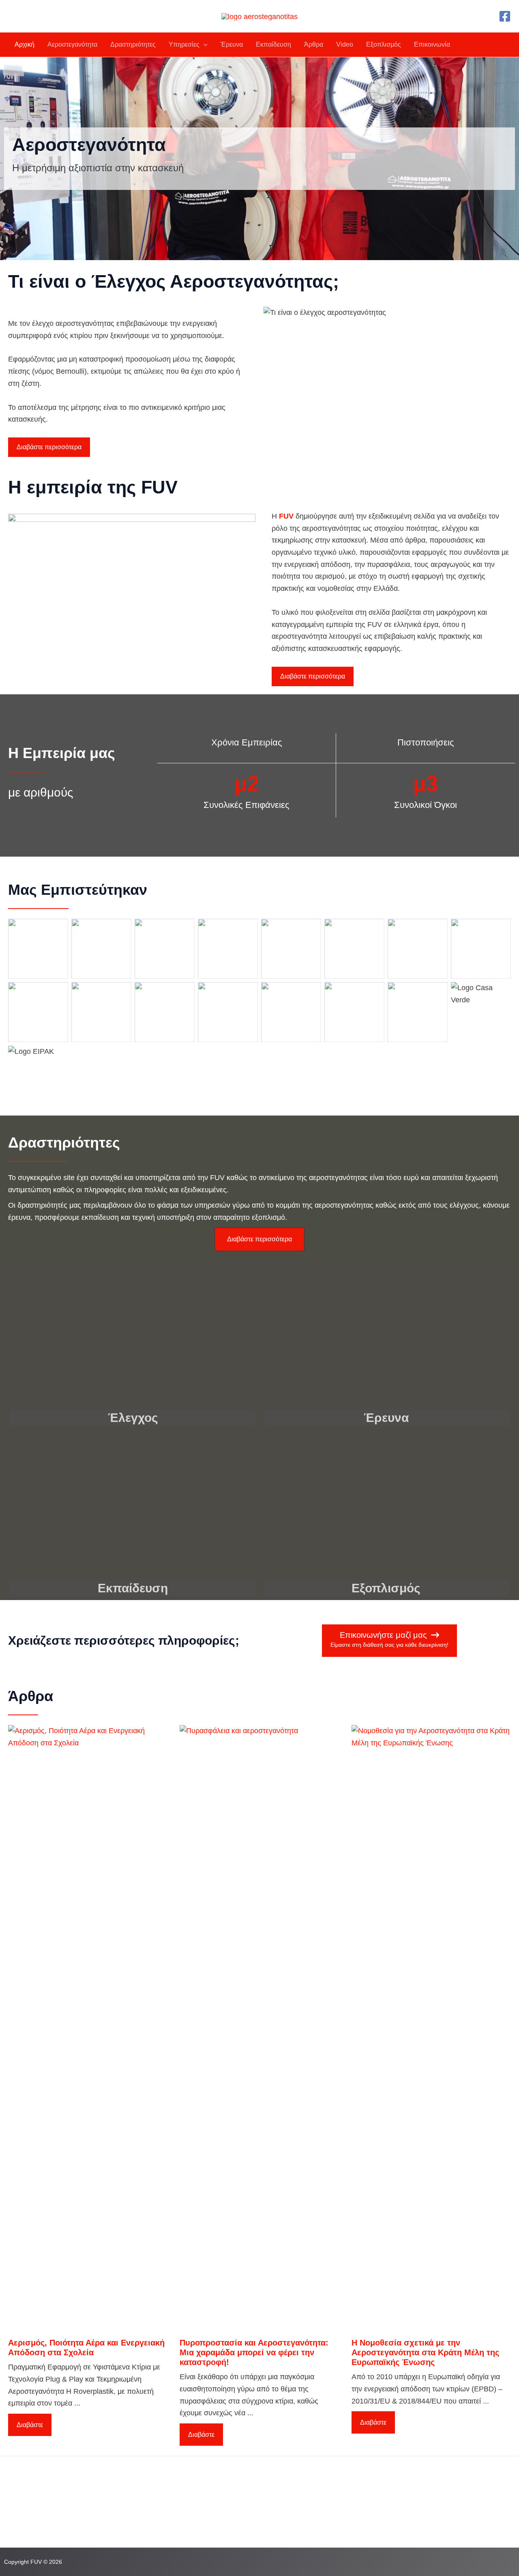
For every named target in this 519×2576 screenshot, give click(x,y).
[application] (204, 45)
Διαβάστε (30, 2425)
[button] (49, 447)
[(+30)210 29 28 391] (39, 2499)
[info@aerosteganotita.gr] (45, 2514)
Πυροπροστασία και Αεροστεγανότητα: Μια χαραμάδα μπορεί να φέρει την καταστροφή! (254, 2352)
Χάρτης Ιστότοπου (207, 2519)
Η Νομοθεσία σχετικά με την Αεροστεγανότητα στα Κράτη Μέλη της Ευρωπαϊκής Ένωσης (425, 2352)
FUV (286, 516)
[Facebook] (505, 16)
